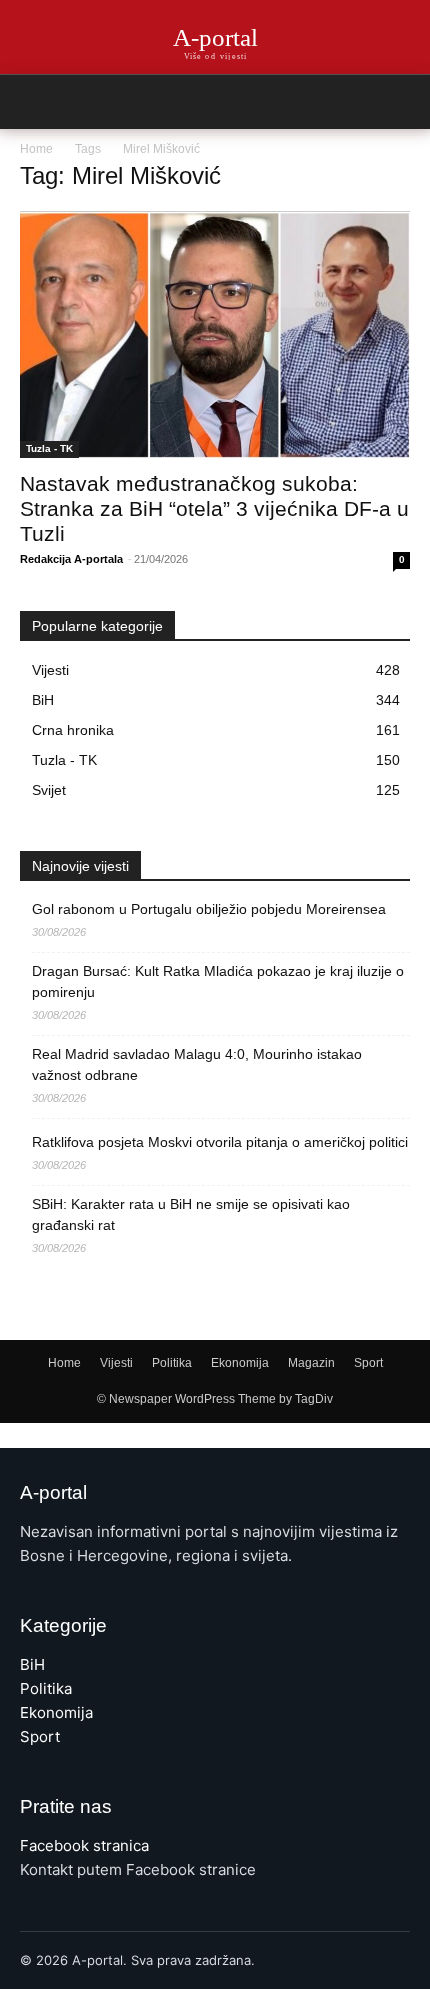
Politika (172, 1363)
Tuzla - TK (49, 448)
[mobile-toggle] (34, 102)
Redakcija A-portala (71, 559)
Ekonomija (240, 1363)
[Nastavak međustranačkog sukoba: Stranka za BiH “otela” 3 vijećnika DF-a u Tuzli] (215, 334)
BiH (32, 1664)
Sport (368, 1363)
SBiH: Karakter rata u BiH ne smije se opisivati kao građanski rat (191, 1214)
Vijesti (116, 1363)
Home (36, 149)
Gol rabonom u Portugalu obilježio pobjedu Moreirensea (209, 909)
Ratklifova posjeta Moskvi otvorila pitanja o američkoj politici (220, 1142)
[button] (402, 102)
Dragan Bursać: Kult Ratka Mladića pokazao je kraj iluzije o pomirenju (218, 981)
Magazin (311, 1363)
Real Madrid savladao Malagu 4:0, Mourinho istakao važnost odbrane (197, 1064)
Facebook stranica (84, 1845)
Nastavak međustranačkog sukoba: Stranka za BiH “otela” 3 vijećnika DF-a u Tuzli (214, 508)
